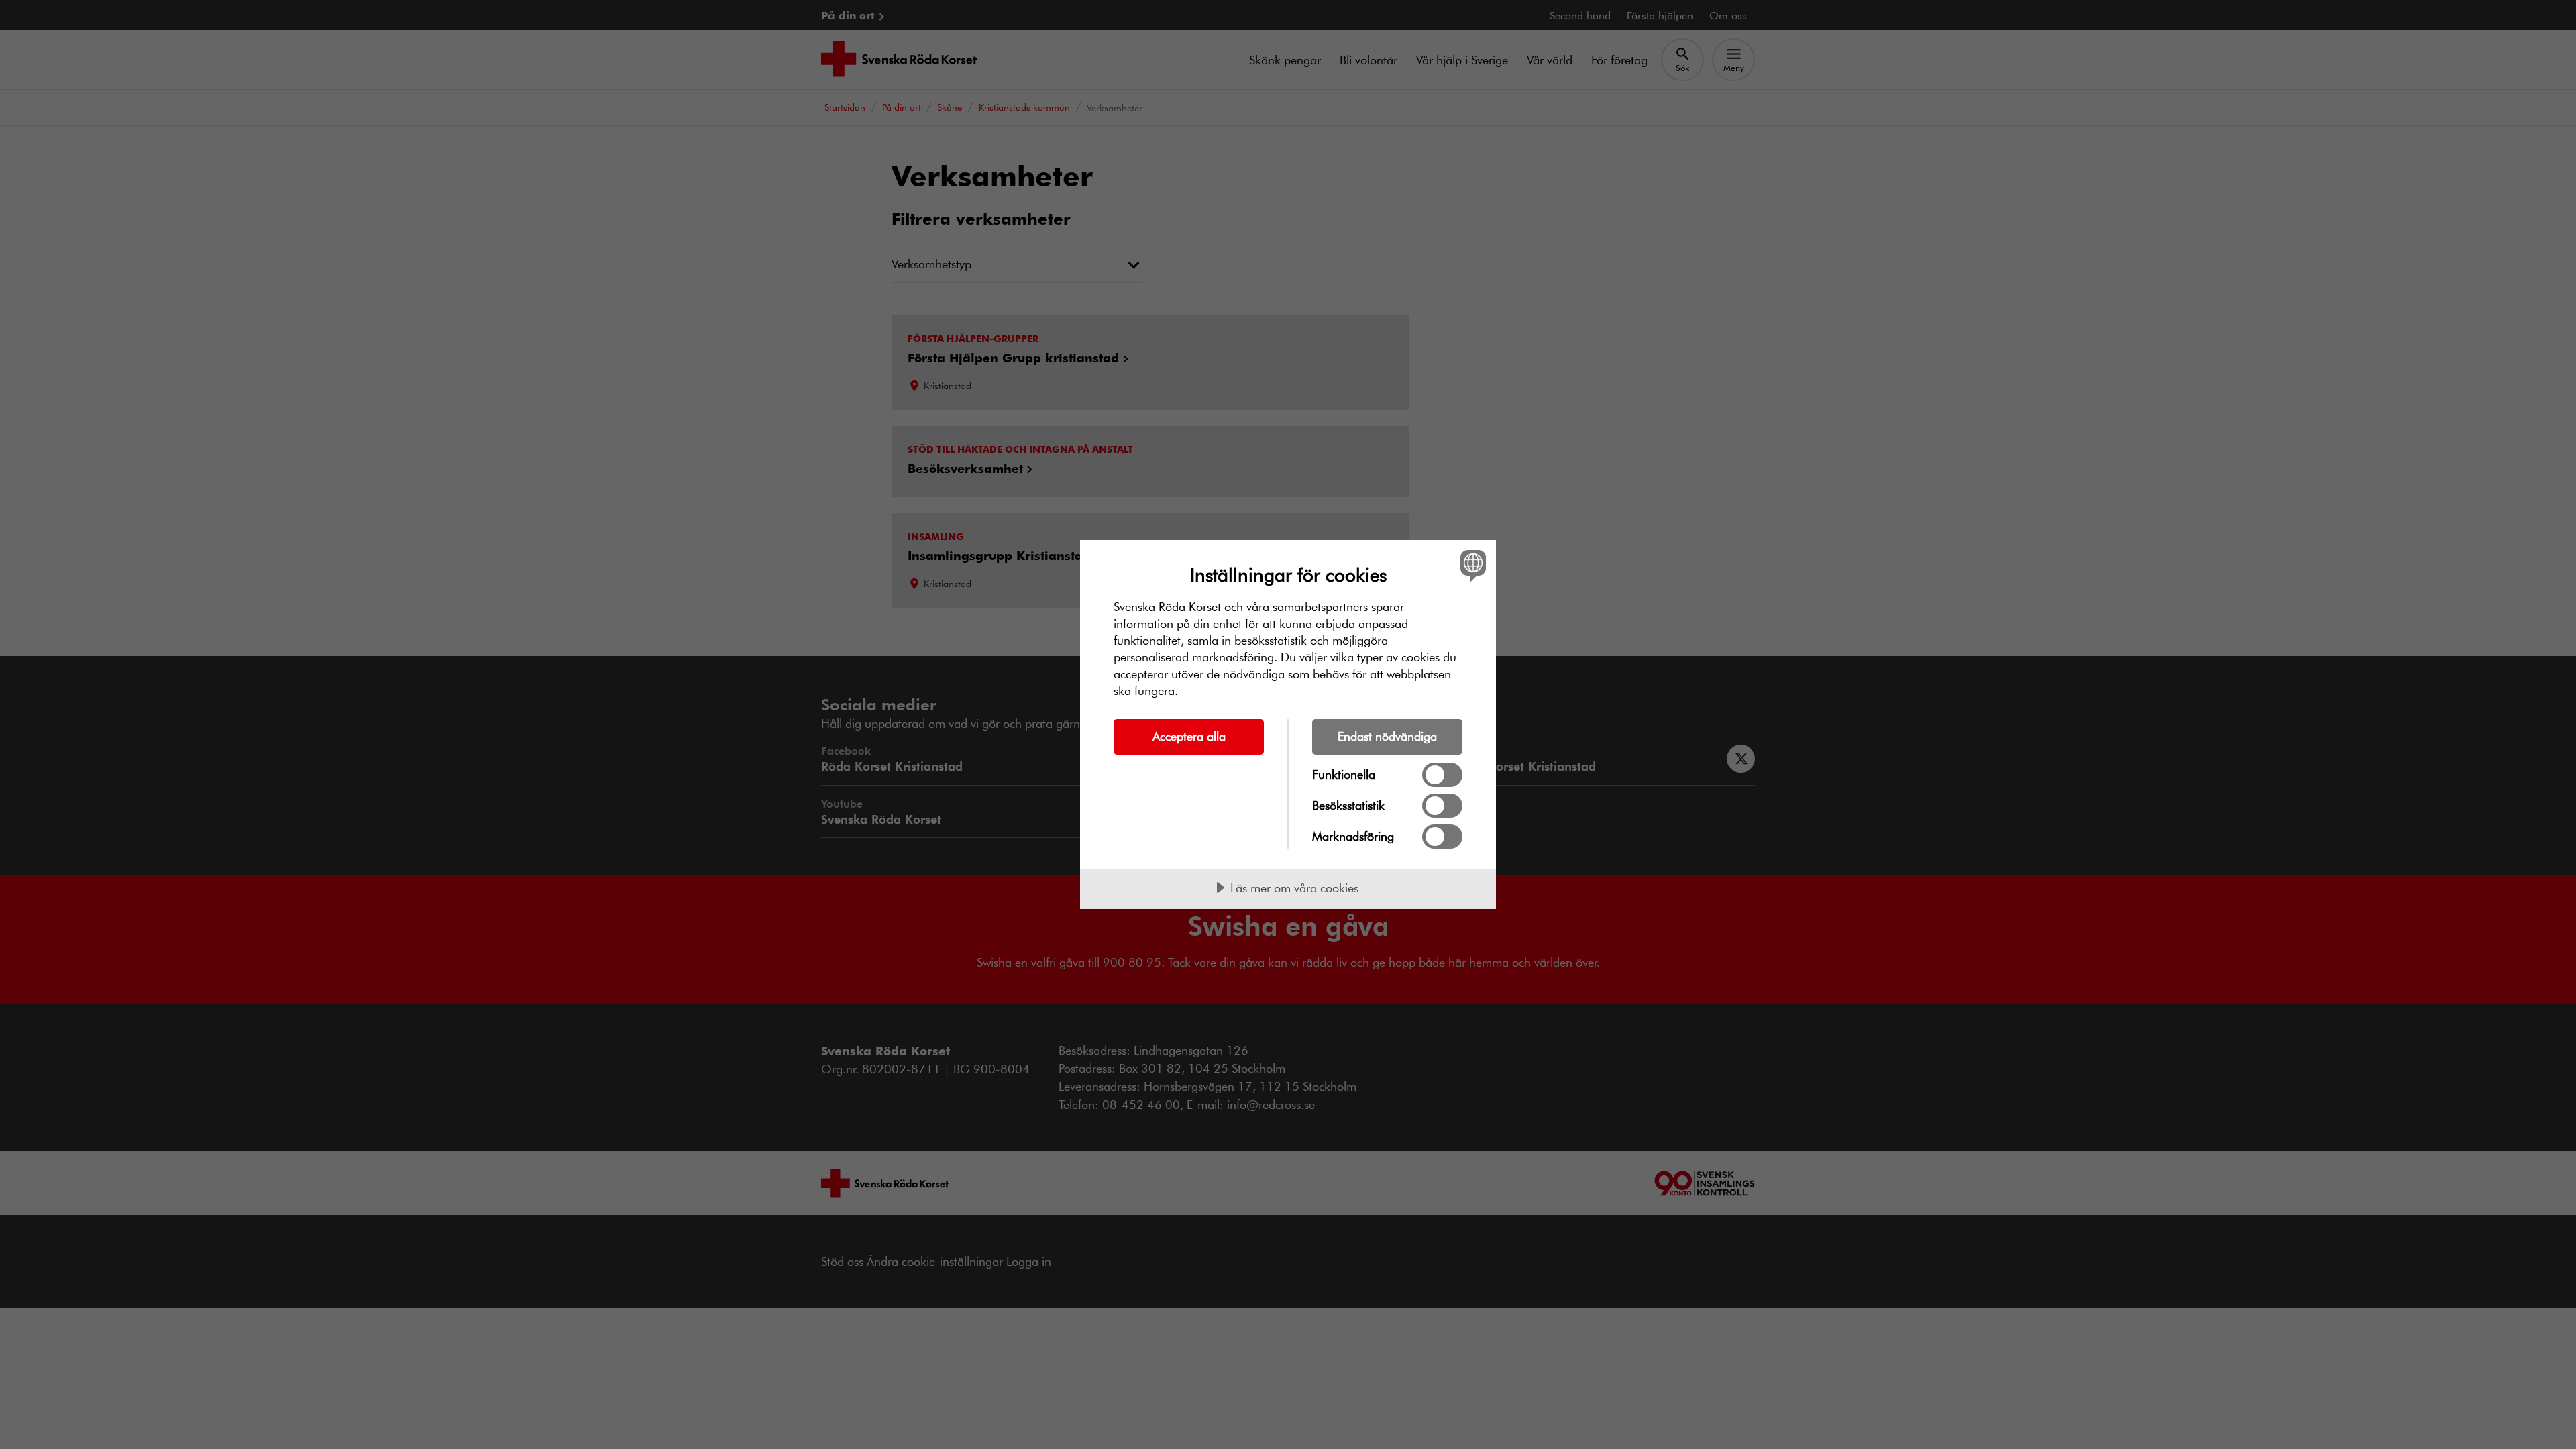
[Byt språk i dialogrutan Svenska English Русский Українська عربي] (1471, 565)
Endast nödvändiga (1387, 736)
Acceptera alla (1189, 736)
